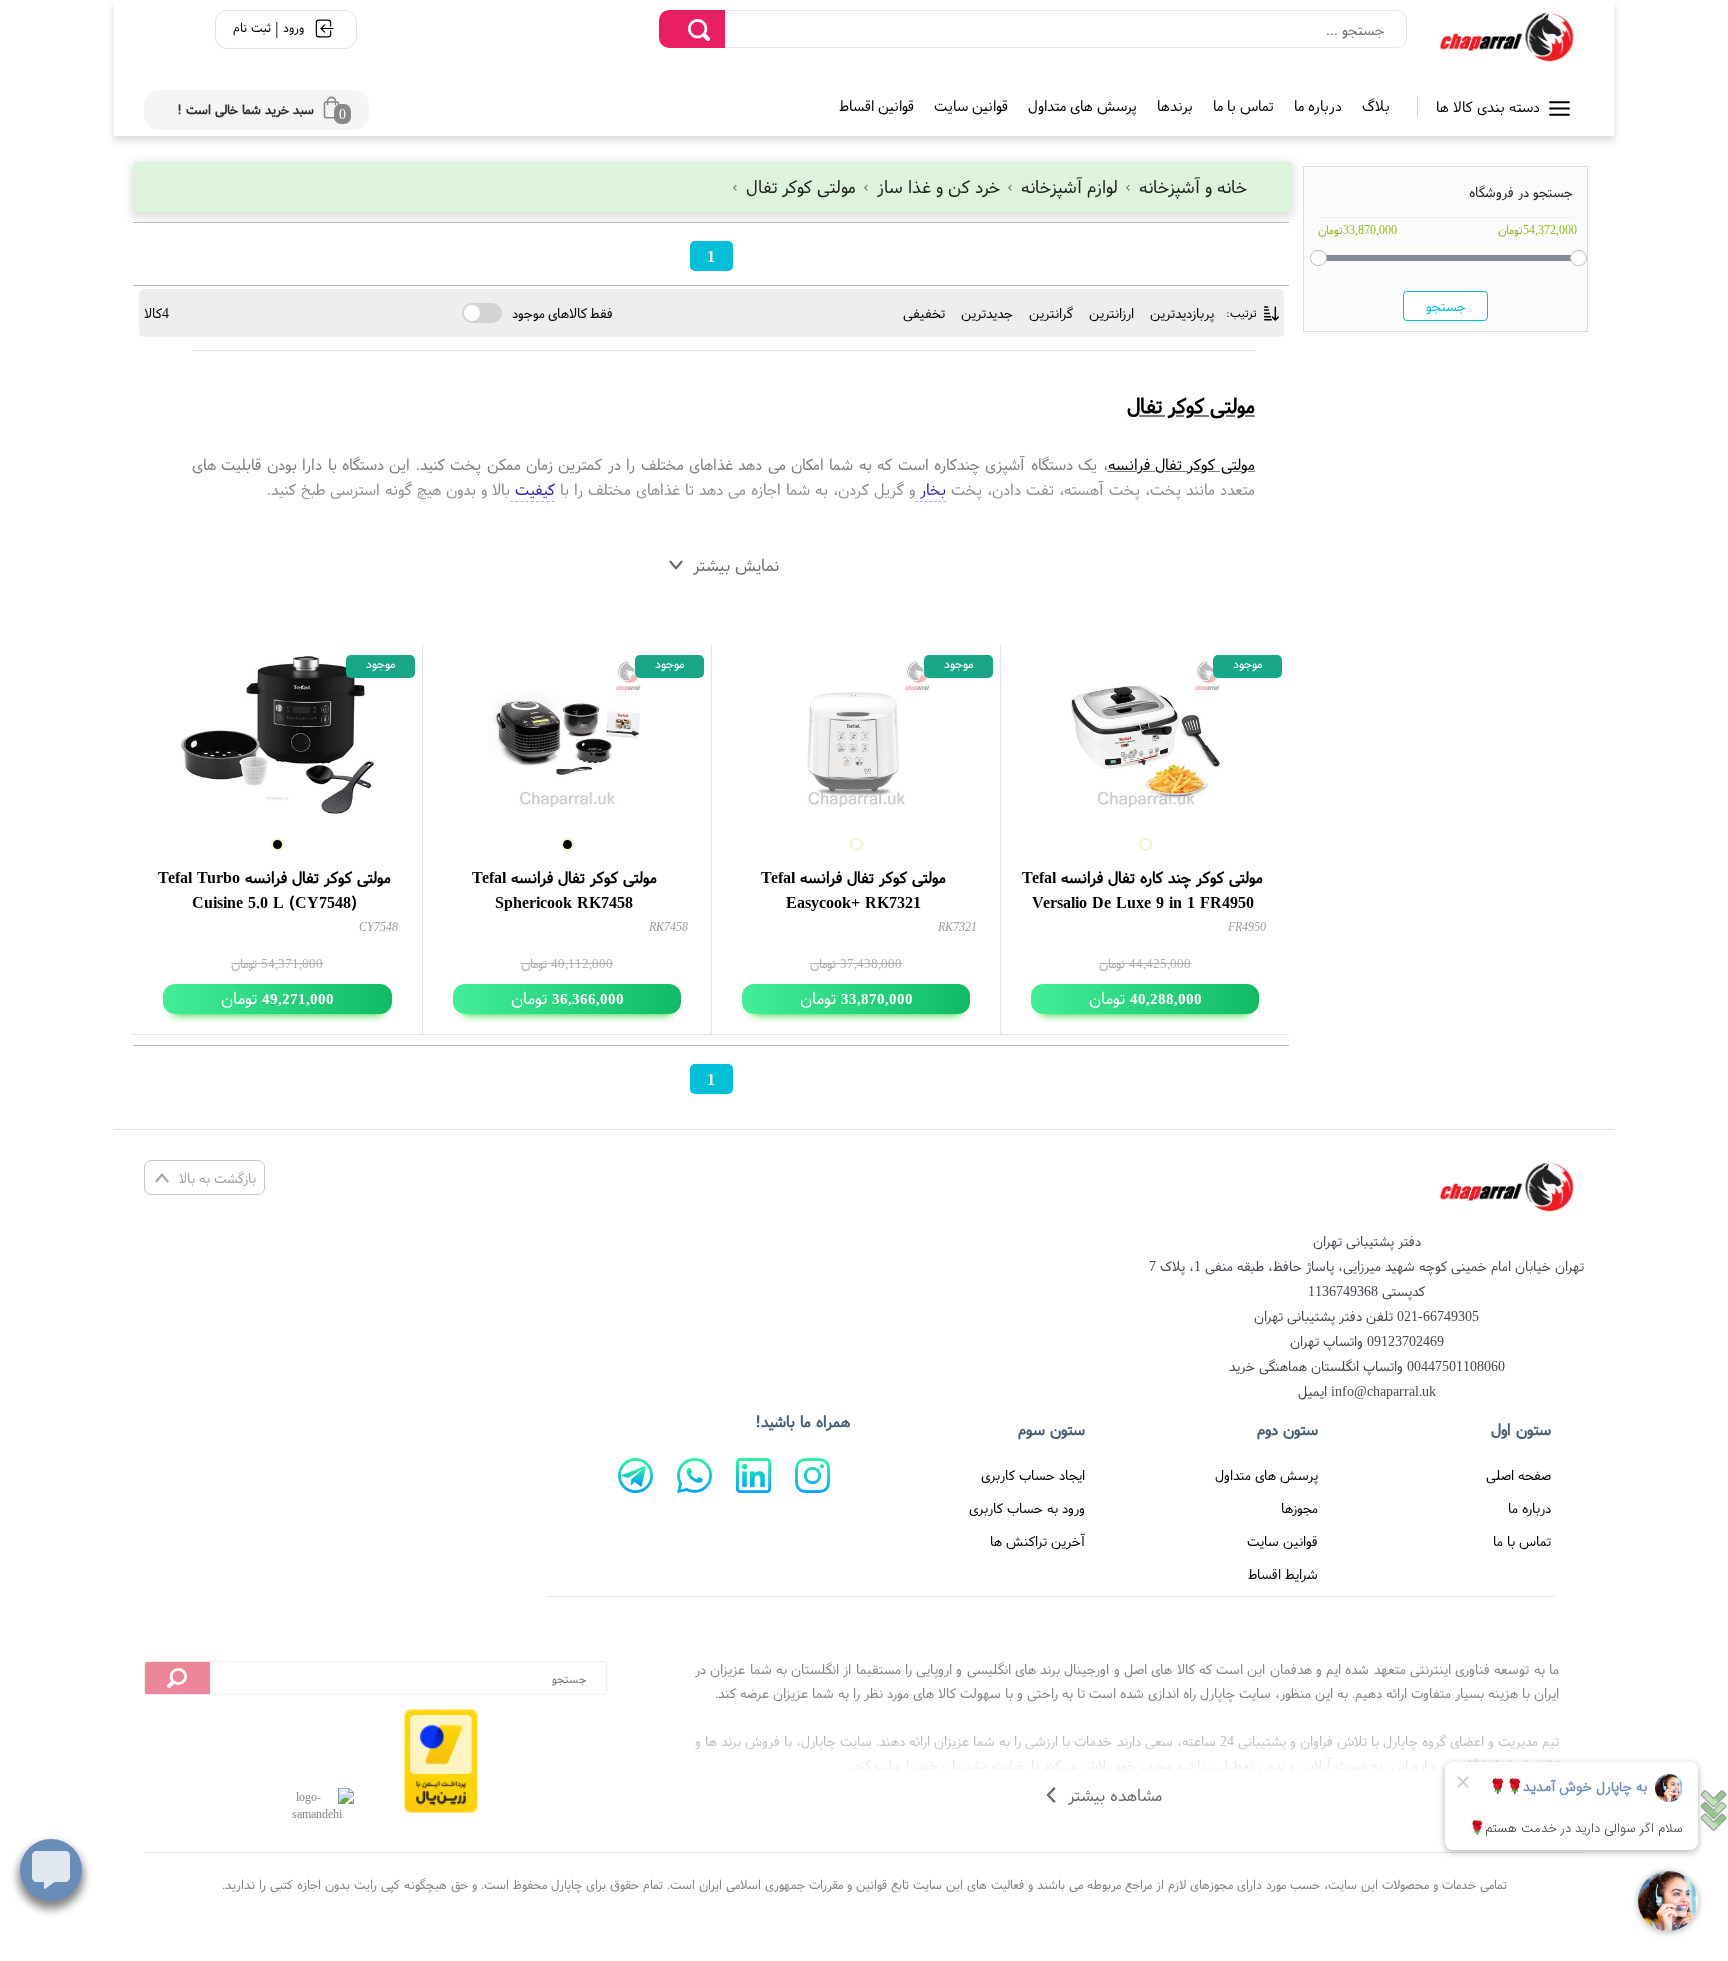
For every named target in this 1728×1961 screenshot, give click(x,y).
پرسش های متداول (1082, 105)
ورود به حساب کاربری (1027, 1508)
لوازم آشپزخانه (1069, 186)
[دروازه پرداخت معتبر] (441, 1761)
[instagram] (812, 1475)
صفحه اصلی (1518, 1475)
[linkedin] (753, 1475)
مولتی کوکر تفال (801, 186)
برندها (1175, 105)
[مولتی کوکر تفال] (1506, 37)
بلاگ (1376, 105)
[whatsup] (694, 1475)
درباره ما (1318, 105)
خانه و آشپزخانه (1190, 186)
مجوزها (1299, 1508)
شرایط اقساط (1283, 1574)
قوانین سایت (971, 105)
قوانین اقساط (876, 105)
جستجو (1446, 306)
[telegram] (635, 1475)
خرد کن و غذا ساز (938, 186)
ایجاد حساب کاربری (1033, 1475)
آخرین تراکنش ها (1037, 1541)
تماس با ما (1243, 105)
